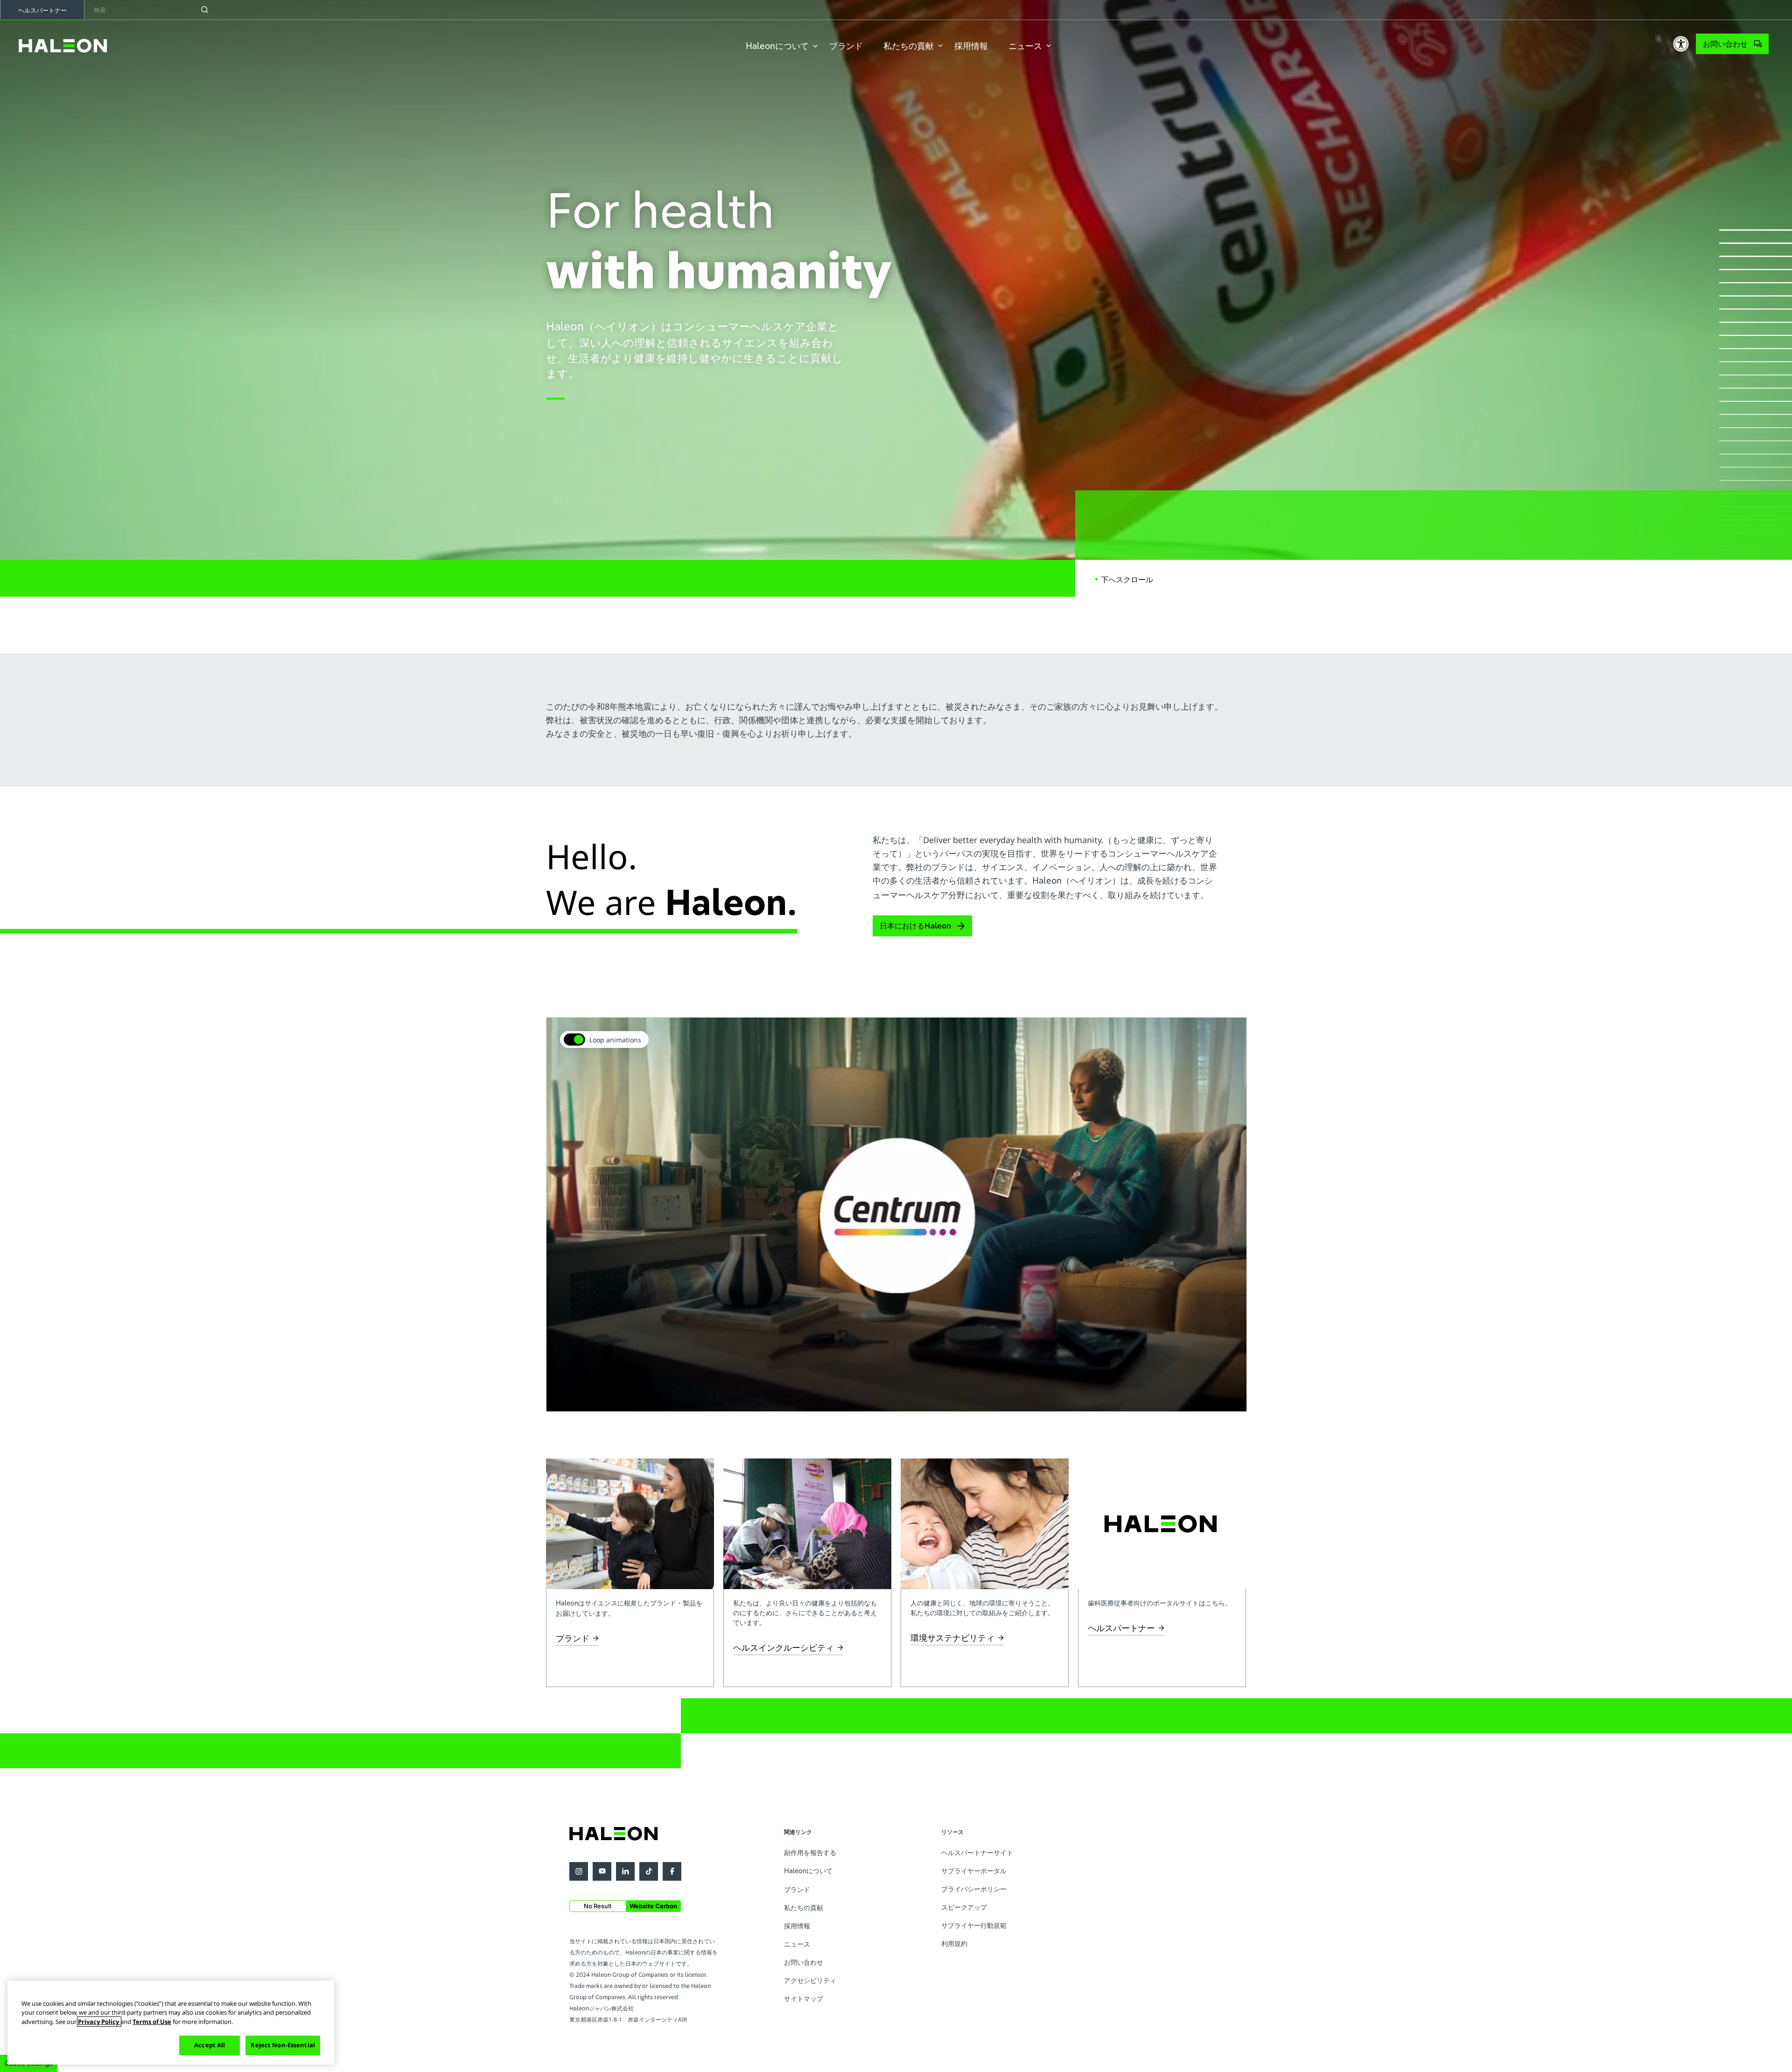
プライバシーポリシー (974, 1889)
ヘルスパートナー (42, 10)
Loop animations (615, 1040)
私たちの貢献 (909, 46)
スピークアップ (964, 1907)
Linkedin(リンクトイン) (625, 1871)
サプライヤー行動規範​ (974, 1925)
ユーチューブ (602, 1871)
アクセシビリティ (810, 1980)
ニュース (1025, 46)
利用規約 (954, 1943)
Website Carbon (653, 1906)
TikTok (649, 1871)
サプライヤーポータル (974, 1871)
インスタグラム (579, 1871)
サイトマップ (804, 1999)
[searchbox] (153, 10)
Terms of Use (152, 2022)
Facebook (672, 1871)
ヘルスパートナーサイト (977, 1852)
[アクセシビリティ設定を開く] (1681, 44)
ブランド (846, 46)
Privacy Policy (99, 2022)
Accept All (210, 2045)
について (777, 46)
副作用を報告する (810, 1852)
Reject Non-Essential (283, 2045)
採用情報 (971, 46)
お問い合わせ (1725, 44)
